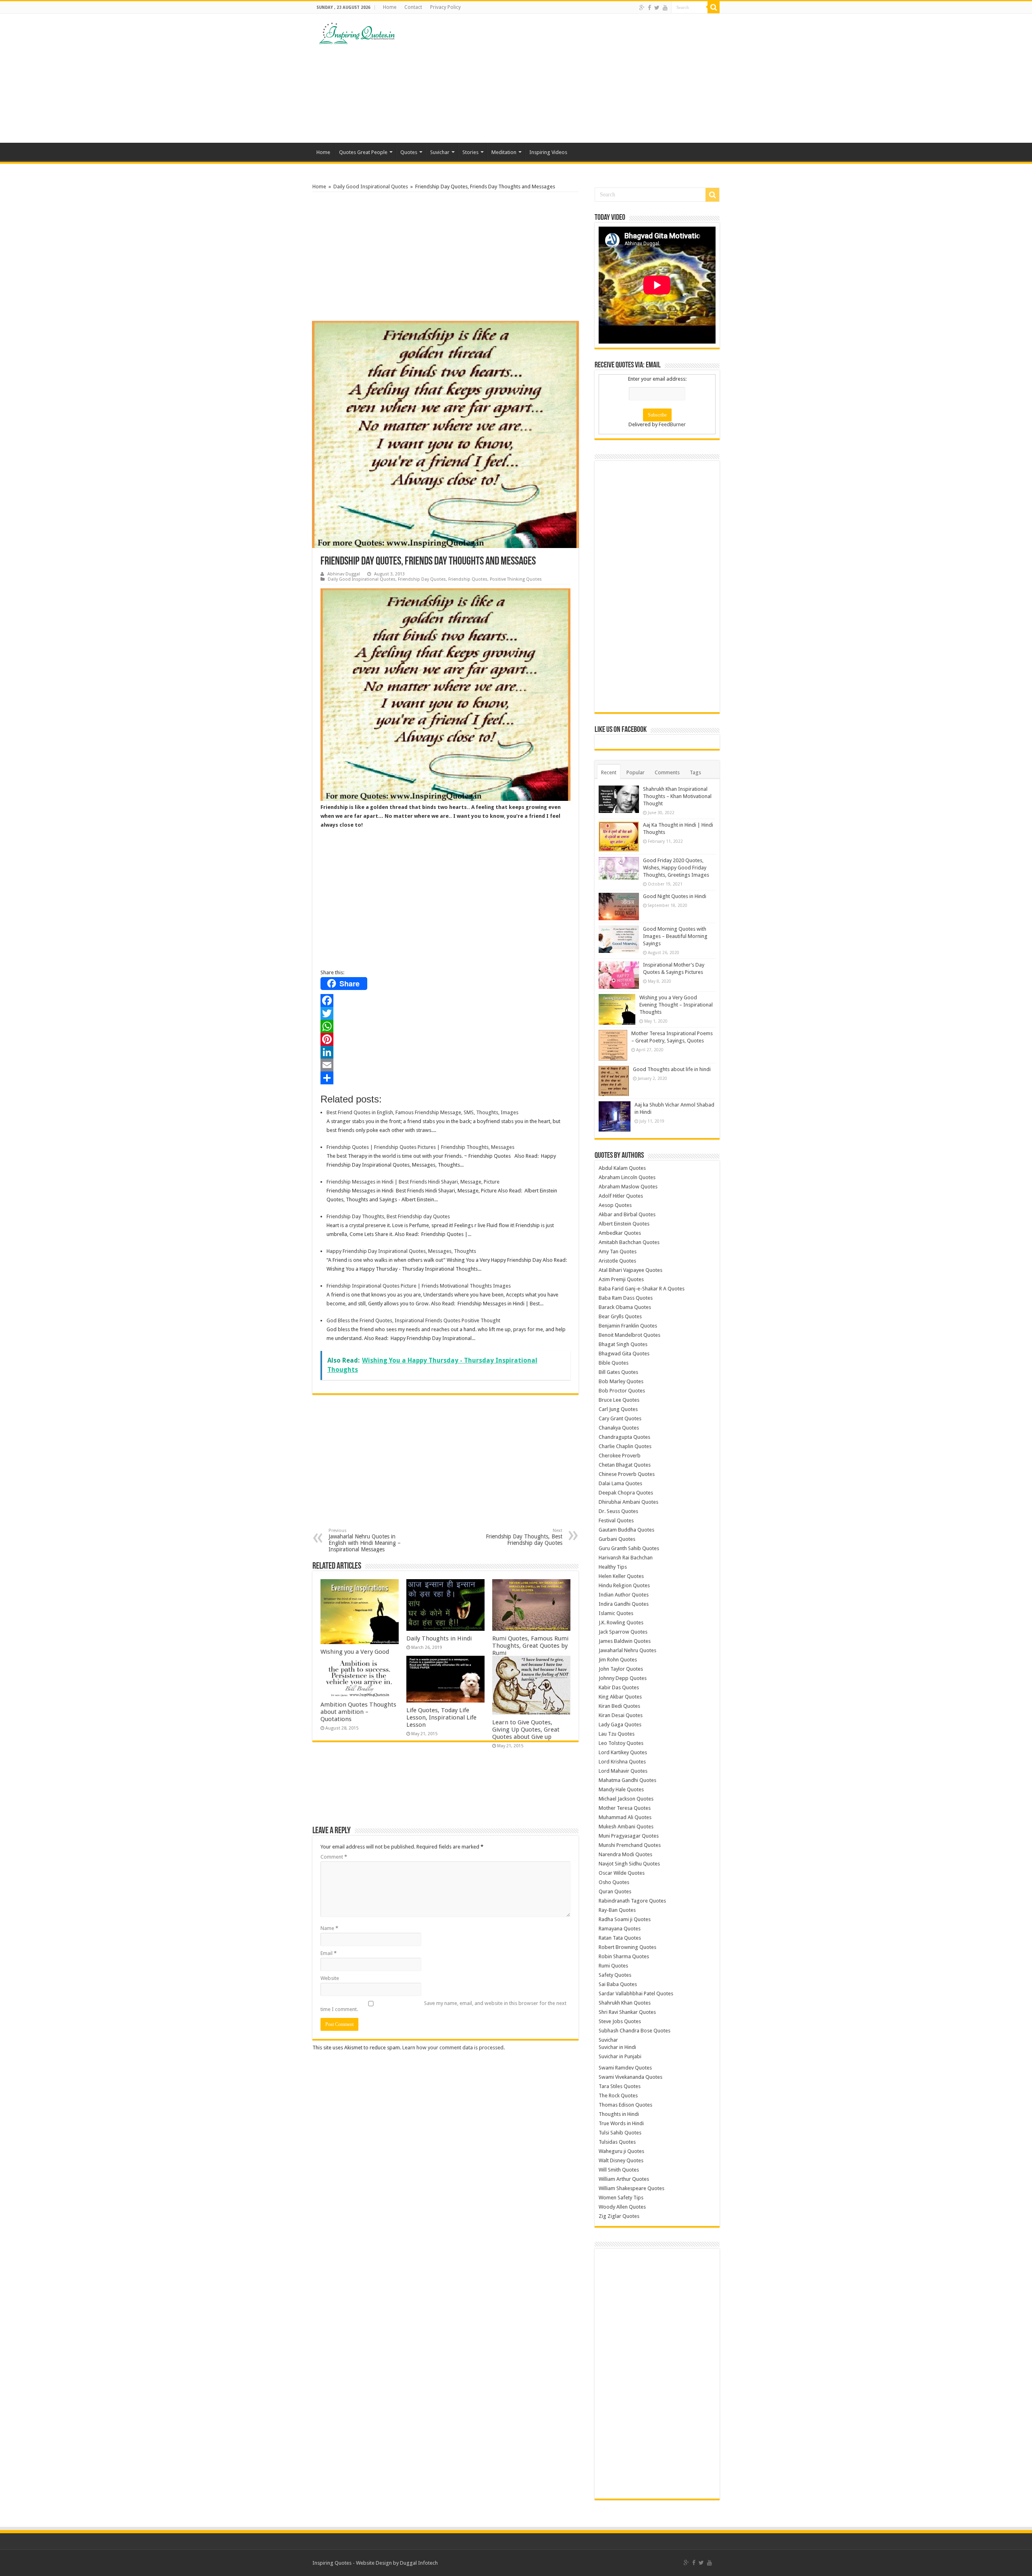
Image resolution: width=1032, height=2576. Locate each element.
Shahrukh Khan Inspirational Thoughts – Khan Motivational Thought (677, 796)
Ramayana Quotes (620, 1929)
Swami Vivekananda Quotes (630, 2077)
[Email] (445, 1065)
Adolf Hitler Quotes (621, 1196)
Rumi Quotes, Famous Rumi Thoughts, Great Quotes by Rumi (530, 1646)
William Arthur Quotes (624, 2179)
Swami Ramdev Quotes (625, 2068)
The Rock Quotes (618, 2096)
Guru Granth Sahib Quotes (629, 1548)
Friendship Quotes (468, 579)
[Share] (445, 1078)
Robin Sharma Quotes (624, 1956)
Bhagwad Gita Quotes (624, 1354)
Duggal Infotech (419, 2563)
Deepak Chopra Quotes (626, 1493)
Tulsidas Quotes (617, 2142)
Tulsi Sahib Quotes (620, 2133)
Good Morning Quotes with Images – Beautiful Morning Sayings (675, 936)
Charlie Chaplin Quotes (625, 1446)
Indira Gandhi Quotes (624, 1604)
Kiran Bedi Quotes (619, 1706)
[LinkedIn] (445, 1052)
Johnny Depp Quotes (623, 1678)
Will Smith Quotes (619, 2170)
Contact (413, 7)
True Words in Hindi (621, 2123)
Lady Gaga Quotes (620, 1725)
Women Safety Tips (621, 2198)
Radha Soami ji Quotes (625, 1919)
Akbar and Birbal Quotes (627, 1214)
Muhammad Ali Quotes (625, 1817)
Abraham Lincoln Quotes (627, 1177)
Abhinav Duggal (344, 574)
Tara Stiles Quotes (620, 2086)
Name (329, 1928)
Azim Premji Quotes (621, 1279)
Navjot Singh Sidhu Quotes (629, 1864)
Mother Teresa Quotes (625, 1808)
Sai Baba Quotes (618, 1984)
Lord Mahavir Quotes (623, 1771)
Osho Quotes (614, 1882)
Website (330, 1978)
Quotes (409, 152)
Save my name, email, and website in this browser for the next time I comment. (443, 2006)
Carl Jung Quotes (618, 1409)
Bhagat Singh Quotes (623, 1344)
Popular (636, 772)
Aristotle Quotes (617, 1261)
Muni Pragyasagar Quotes (629, 1836)
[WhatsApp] (445, 1026)
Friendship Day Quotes (422, 579)
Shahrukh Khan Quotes (625, 2003)
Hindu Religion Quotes (624, 1585)
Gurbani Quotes (617, 1539)
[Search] (714, 7)
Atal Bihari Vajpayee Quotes (630, 1270)
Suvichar (440, 152)
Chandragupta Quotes (624, 1437)
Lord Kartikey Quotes (623, 1752)
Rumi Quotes (613, 1966)
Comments (667, 772)
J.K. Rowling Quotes (621, 1623)
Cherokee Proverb (620, 1456)
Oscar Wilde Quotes (622, 1873)
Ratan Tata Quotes (620, 1938)
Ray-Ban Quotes (617, 1910)
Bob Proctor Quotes (622, 1391)
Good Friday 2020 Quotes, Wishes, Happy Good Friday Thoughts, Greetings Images (676, 868)
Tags (695, 772)
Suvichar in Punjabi (620, 2056)
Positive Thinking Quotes (516, 579)
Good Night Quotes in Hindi (675, 896)
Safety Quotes (615, 1975)
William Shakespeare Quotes (631, 2188)
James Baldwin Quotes (625, 1641)
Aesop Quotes (615, 1205)
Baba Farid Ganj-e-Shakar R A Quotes (642, 1289)
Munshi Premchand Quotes (630, 1845)
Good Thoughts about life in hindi (672, 1069)
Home (390, 7)
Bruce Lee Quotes (619, 1400)
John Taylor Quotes (621, 1669)
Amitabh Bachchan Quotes (629, 1242)
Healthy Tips (613, 1567)
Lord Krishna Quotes (622, 1762)
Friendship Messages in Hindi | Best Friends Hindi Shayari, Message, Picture (413, 1182)
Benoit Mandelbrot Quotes (629, 1335)
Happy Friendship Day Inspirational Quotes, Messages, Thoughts (401, 1251)
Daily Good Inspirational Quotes (371, 187)
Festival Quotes (616, 1520)
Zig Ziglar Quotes (619, 2216)
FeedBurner (672, 424)
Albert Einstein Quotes (624, 1224)
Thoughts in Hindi (619, 2114)
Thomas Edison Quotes (625, 2105)
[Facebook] (649, 8)
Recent (609, 772)
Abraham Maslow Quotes (628, 1187)
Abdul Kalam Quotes (622, 1168)
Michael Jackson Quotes (626, 1799)
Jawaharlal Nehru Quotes (627, 1650)
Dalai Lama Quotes (620, 1483)
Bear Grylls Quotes (620, 1316)
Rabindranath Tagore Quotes (632, 1901)
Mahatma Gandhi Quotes (627, 1780)
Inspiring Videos (548, 152)
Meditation (504, 152)
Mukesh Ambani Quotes (626, 1827)
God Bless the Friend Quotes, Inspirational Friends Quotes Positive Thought (413, 1320)
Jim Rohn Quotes (618, 1660)
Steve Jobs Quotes (620, 2021)
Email (329, 1953)
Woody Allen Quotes (622, 2207)
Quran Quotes (615, 1891)
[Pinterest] (445, 1039)
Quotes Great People (363, 152)
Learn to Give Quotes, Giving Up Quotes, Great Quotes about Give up (526, 1730)
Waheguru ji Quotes (621, 2151)
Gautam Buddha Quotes (626, 1530)
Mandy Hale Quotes (621, 1789)
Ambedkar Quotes (620, 1233)
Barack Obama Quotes (625, 1307)
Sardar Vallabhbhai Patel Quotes (636, 1993)
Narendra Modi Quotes (625, 1854)
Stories (470, 152)
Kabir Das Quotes (619, 1687)
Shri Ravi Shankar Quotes (627, 2012)
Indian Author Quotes (624, 1595)
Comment (334, 1857)
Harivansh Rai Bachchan (626, 1558)
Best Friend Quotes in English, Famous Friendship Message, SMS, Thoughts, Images (422, 1112)
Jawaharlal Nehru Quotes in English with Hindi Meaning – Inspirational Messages (365, 1540)
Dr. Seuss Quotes (618, 1511)
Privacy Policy (445, 7)
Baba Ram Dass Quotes (626, 1298)
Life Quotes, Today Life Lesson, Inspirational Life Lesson (441, 1717)
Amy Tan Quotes (618, 1252)
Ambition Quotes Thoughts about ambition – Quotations (358, 1712)
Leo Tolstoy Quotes (621, 1743)
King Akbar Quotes (620, 1697)
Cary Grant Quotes (620, 1418)
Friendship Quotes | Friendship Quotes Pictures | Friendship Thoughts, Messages (420, 1147)
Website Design (374, 2563)
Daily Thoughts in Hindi (439, 1638)
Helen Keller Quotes (621, 1576)
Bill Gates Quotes (618, 1372)
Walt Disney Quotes (621, 2160)
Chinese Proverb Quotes (627, 1474)
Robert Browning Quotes (627, 1947)
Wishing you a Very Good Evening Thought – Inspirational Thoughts (676, 1005)
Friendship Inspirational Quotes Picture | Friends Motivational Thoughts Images (419, 1286)
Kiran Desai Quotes (621, 1715)
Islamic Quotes (616, 1613)
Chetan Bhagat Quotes (625, 1465)
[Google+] (642, 8)
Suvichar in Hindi (617, 2047)
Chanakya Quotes (619, 1428)
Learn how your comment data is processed (453, 2048)
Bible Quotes (614, 1363)
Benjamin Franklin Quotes (628, 1326)
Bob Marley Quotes (621, 1381)
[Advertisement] (567, 78)
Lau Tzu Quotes (617, 1734)
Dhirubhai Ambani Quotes (628, 1502)
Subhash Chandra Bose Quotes (635, 2031)
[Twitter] (657, 8)
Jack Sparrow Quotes (623, 1632)
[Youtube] (665, 8)
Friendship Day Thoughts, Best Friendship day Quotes (388, 1216)
